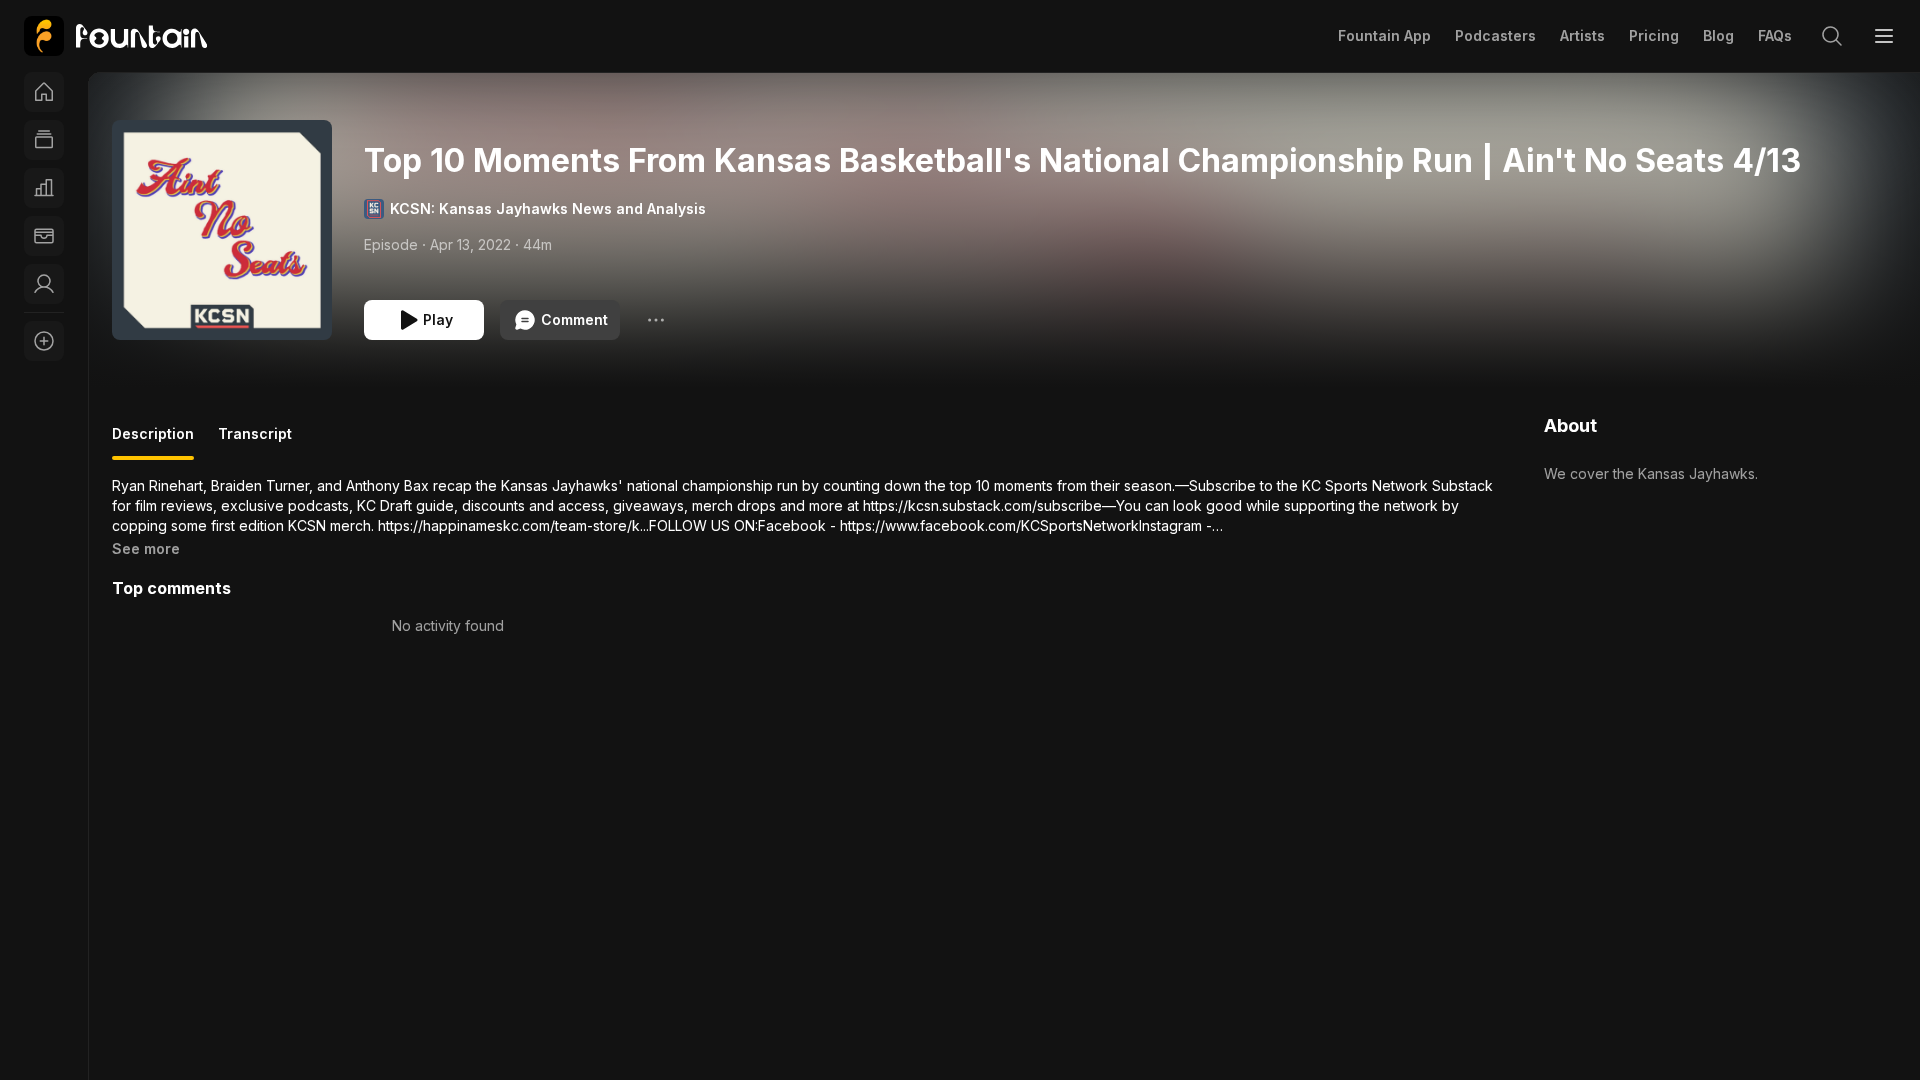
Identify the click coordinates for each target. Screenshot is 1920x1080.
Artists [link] (1582, 35)
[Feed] (44, 140)
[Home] (44, 92)
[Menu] (1884, 36)
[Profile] (44, 284)
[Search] (1832, 36)
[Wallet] (44, 236)
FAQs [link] (1775, 35)
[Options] (656, 320)
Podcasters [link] (1495, 35)
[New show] (44, 341)
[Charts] (44, 188)
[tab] (153, 442)
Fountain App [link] (1384, 35)
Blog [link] (1718, 35)
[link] (115, 36)
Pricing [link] (1654, 35)
